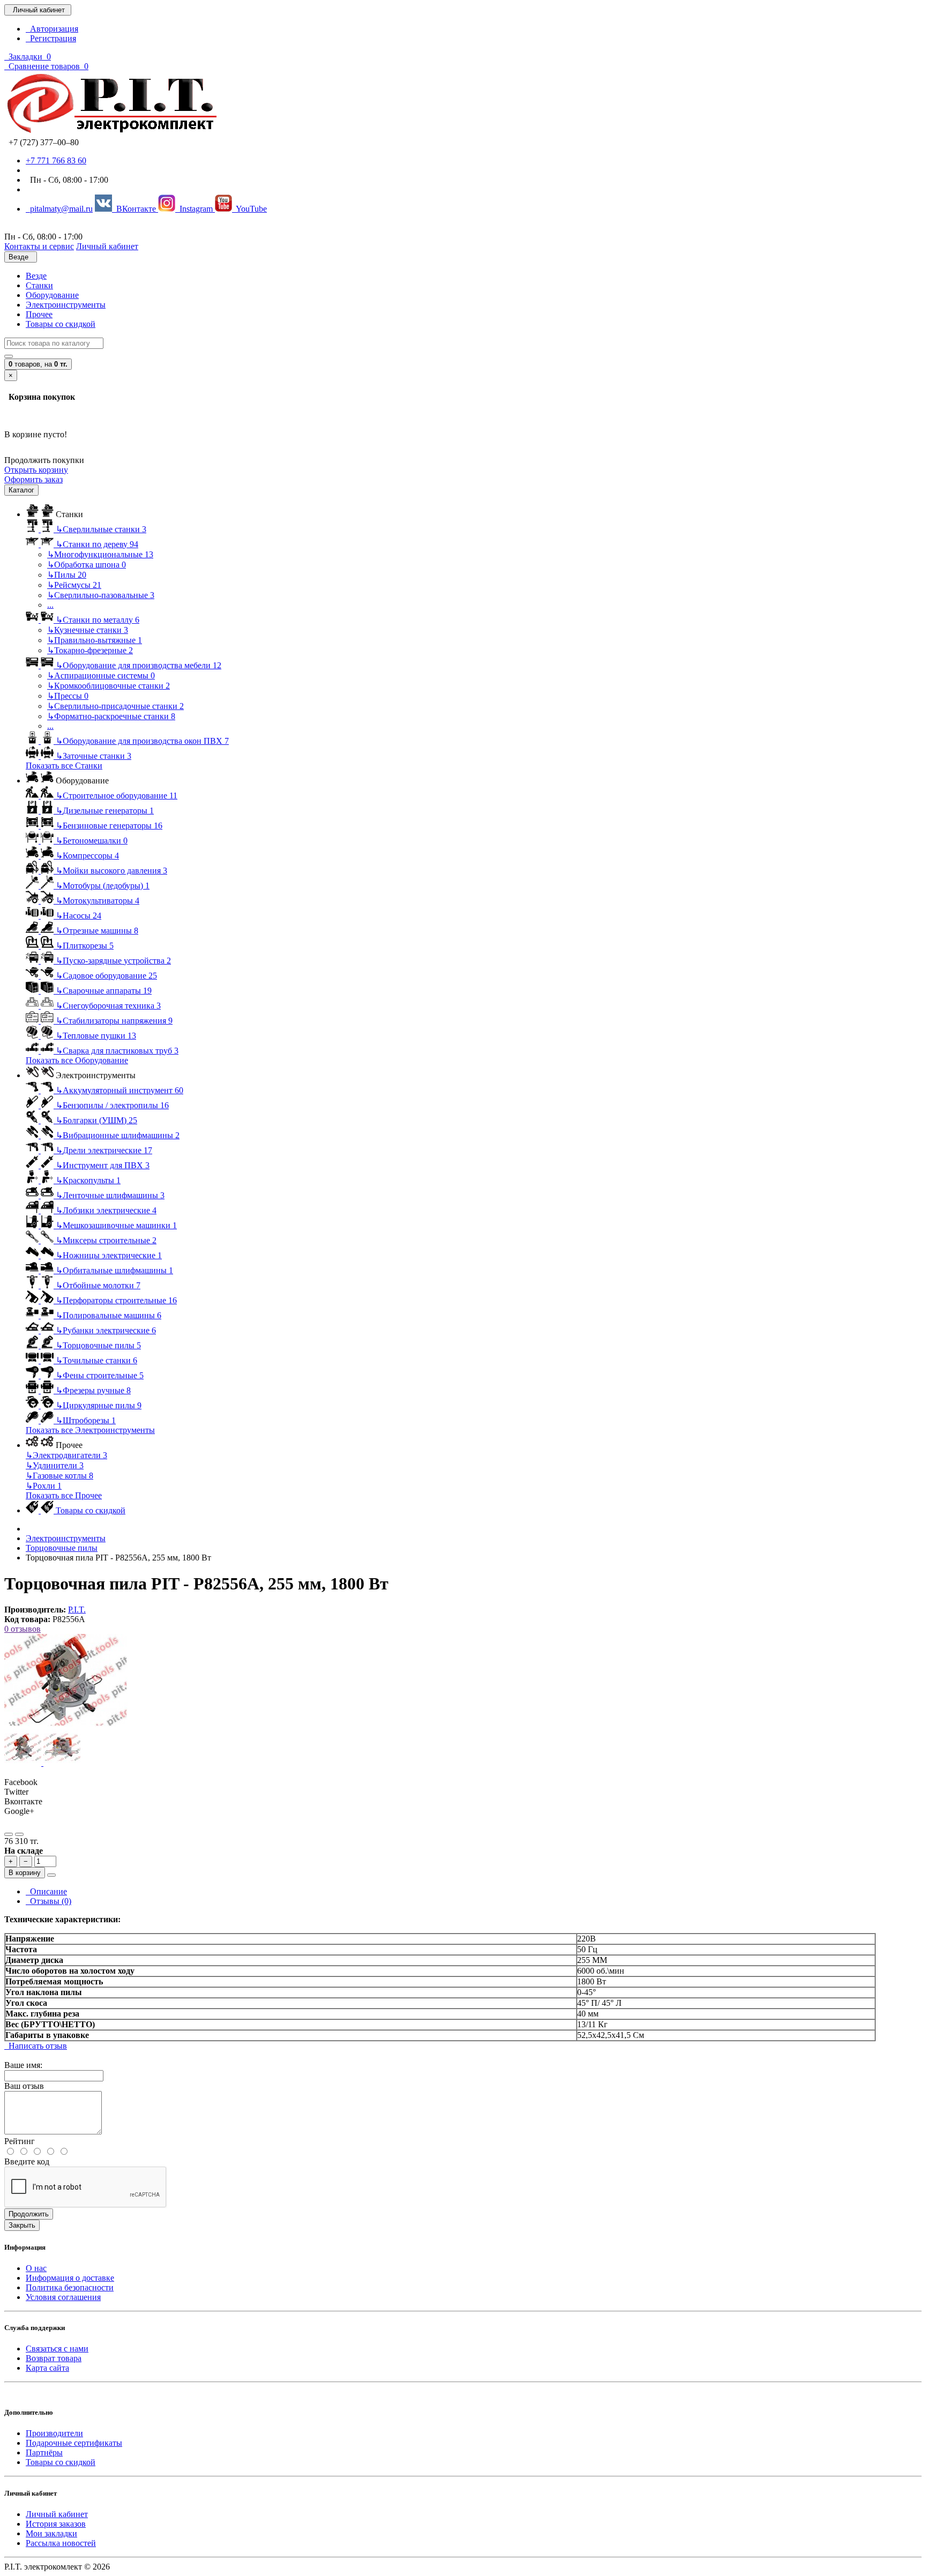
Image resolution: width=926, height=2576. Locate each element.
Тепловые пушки (96, 1036)
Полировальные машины (109, 1315)
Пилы (67, 575)
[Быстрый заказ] (51, 1875)
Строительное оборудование (117, 796)
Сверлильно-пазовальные (101, 595)
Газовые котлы (59, 1476)
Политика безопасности (70, 2287)
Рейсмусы (74, 585)
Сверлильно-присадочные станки (115, 706)
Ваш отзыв (24, 2086)
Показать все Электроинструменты (90, 1430)
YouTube (249, 209)
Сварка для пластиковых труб (117, 1051)
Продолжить (29, 2214)
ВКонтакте (135, 209)
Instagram (195, 209)
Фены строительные (100, 1375)
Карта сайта (47, 2368)
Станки (39, 285)
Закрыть (22, 2225)
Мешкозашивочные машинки (116, 1225)
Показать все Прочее (64, 1495)
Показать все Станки (64, 766)
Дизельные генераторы (105, 811)
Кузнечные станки (88, 630)
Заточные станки (94, 756)
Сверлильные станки (101, 529)
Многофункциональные (100, 554)
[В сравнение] (19, 1834)
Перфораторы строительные (116, 1300)
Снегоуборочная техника (108, 1006)
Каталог (21, 490)
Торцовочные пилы (98, 1345)
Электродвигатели (66, 1455)
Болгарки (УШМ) (96, 1120)
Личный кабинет (57, 2514)
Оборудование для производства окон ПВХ (142, 741)
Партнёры (44, 2452)
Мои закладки (51, 2533)
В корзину (25, 1873)
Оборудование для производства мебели (139, 665)
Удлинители (55, 1465)
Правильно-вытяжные (95, 640)
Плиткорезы (85, 946)
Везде (36, 276)
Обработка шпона (87, 565)
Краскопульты (88, 1180)
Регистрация (51, 38)
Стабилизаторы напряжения (114, 1021)
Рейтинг (20, 2141)
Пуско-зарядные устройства (113, 961)
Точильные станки (96, 1360)
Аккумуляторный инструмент (120, 1090)
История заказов (56, 2524)
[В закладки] (9, 1834)
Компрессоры (87, 856)
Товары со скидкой (61, 324)
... (50, 605)
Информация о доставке (70, 2278)
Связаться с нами (57, 2349)
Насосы (79, 916)
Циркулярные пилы (99, 1405)
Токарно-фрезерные (90, 650)
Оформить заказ (33, 479)
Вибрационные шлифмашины (118, 1135)
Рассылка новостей (61, 2543)
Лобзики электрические (106, 1210)
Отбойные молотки (98, 1285)
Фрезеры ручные (93, 1390)
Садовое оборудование (106, 976)
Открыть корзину (36, 470)
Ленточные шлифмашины (110, 1195)
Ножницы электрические (109, 1255)
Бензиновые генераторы (109, 826)
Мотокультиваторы (98, 901)
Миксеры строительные (106, 1240)
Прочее (39, 314)
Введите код (27, 2161)
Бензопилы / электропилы (112, 1105)
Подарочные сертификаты (74, 2443)
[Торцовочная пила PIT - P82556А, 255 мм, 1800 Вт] (66, 1724)
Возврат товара (54, 2358)
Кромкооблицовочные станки (109, 686)
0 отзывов (23, 1629)
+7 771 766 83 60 (56, 160)
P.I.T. (77, 1610)
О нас (36, 2268)
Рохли (44, 1486)
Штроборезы (86, 1420)
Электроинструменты (66, 305)
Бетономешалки (92, 841)
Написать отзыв (36, 2046)
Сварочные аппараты (104, 991)
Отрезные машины (97, 931)
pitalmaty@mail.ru (59, 209)
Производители (54, 2433)
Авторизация (52, 29)
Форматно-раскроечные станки (111, 716)
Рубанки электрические (106, 1330)
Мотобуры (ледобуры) (103, 886)
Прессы (68, 696)
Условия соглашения (63, 2297)
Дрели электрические (104, 1150)
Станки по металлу (98, 620)
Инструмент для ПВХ (103, 1165)
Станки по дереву (97, 544)
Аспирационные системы (101, 675)
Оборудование (52, 295)
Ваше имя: (23, 2065)
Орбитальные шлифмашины (114, 1270)
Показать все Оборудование (77, 1060)
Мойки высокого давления (111, 871)
